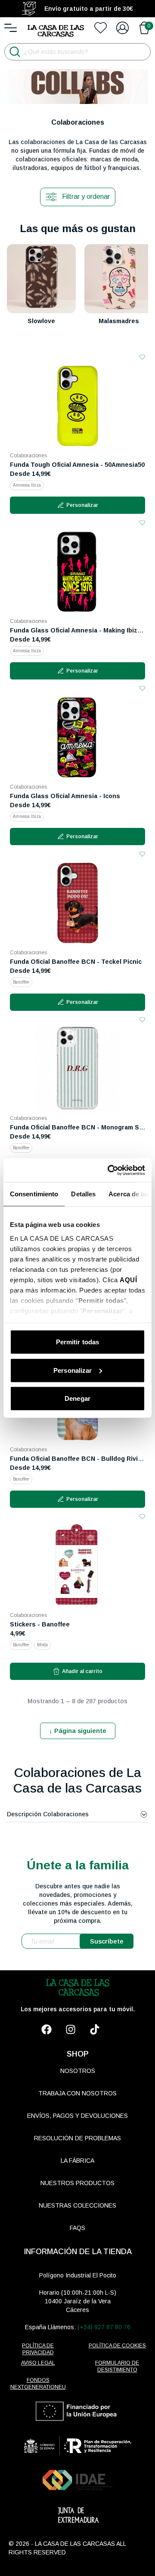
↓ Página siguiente (78, 1731)
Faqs (77, 2228)
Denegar (77, 1398)
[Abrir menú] (11, 28)
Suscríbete (107, 1941)
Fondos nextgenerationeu (38, 2384)
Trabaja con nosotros (77, 2093)
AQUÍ (128, 1279)
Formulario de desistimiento (117, 2366)
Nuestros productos (77, 2183)
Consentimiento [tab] (34, 1194)
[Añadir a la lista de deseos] (142, 357)
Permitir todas (77, 1342)
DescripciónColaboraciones (48, 1814)
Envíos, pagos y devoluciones (77, 2116)
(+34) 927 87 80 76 (104, 2327)
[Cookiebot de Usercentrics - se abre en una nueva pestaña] (109, 1170)
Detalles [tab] (83, 1194)
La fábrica (77, 2161)
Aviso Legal (38, 2363)
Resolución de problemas (77, 2138)
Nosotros (78, 2071)
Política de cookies (117, 2346)
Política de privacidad (38, 2349)
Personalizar (73, 1370)
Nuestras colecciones (77, 2205)
